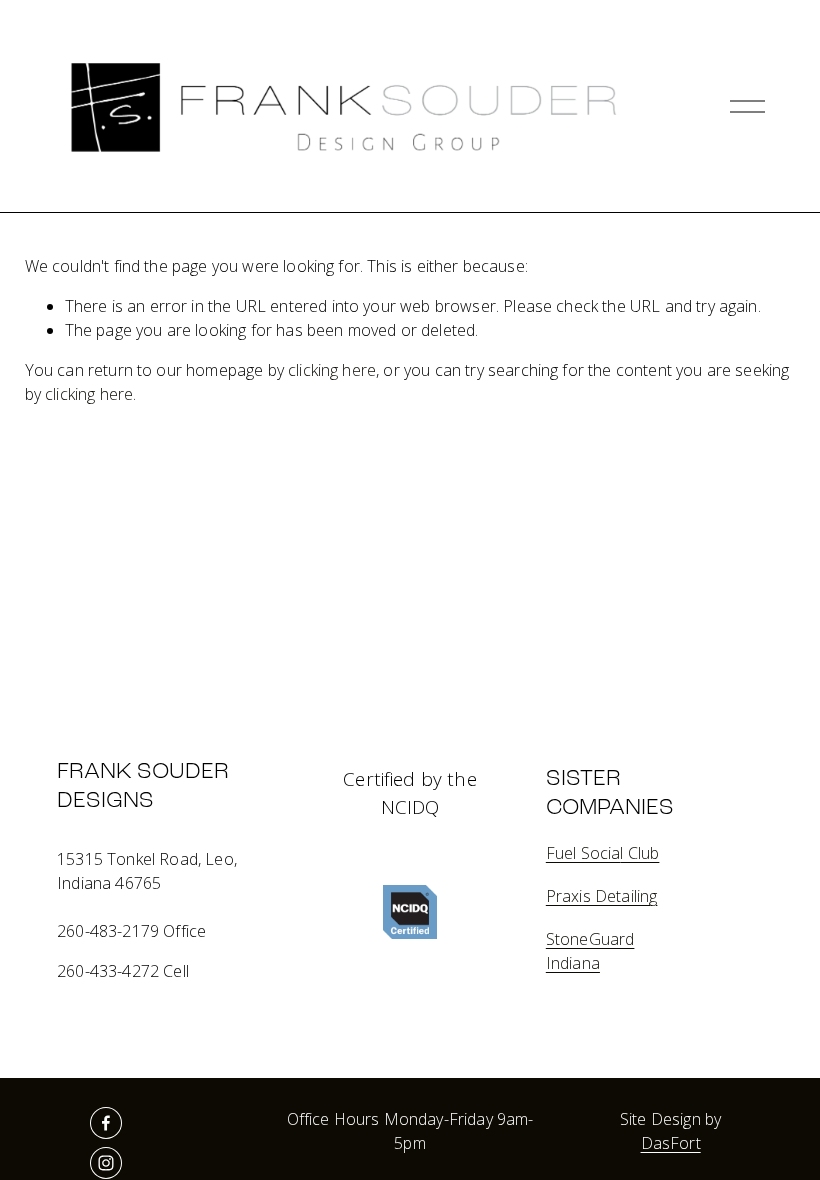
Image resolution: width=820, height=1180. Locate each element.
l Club (639, 853)
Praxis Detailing (602, 896)
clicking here (332, 370)
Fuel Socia (583, 853)
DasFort (671, 1143)
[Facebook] (106, 1123)
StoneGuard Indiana (590, 951)
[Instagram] (106, 1163)
